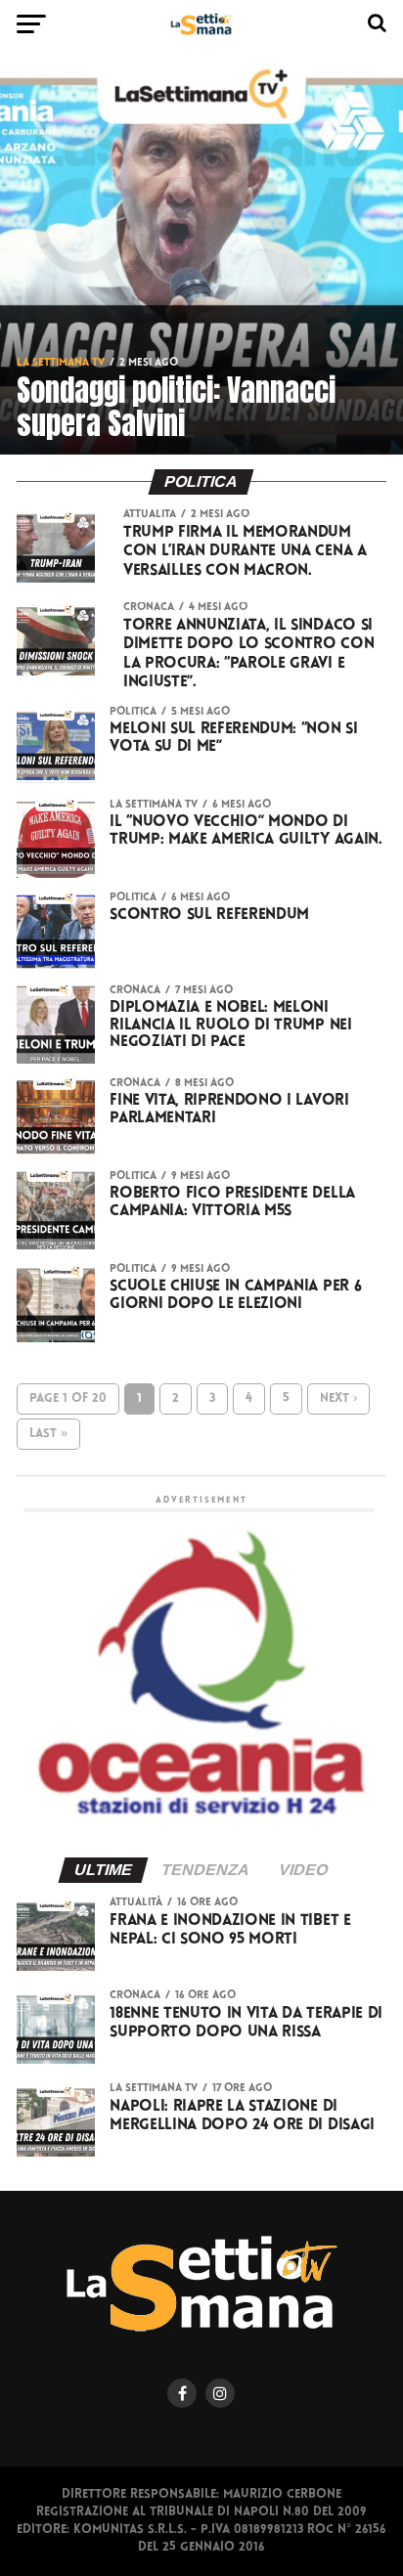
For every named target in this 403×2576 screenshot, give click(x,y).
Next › (338, 1398)
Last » (48, 1434)
